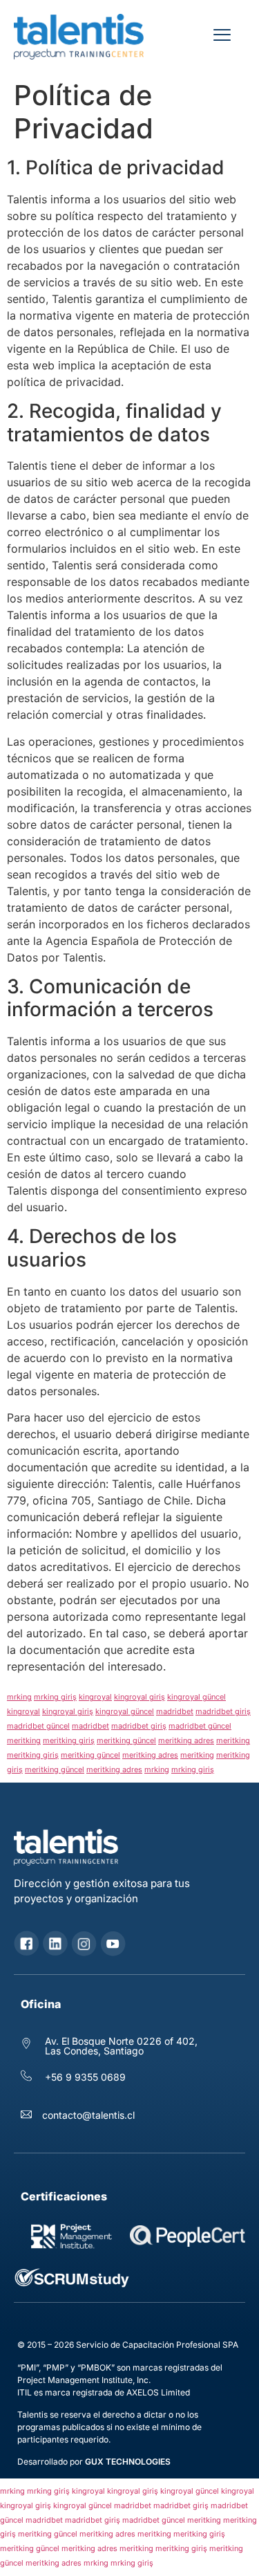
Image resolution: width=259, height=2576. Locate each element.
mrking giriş (55, 1697)
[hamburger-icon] (222, 37)
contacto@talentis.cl (88, 2115)
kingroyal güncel (196, 1697)
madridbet (175, 1711)
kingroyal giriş (140, 1697)
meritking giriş (69, 1740)
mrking (19, 1697)
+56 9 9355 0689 (84, 2077)
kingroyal (95, 1697)
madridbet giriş (223, 1711)
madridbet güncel (38, 1726)
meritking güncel (126, 1740)
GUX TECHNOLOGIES (128, 2462)
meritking (24, 1740)
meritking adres (186, 1740)
